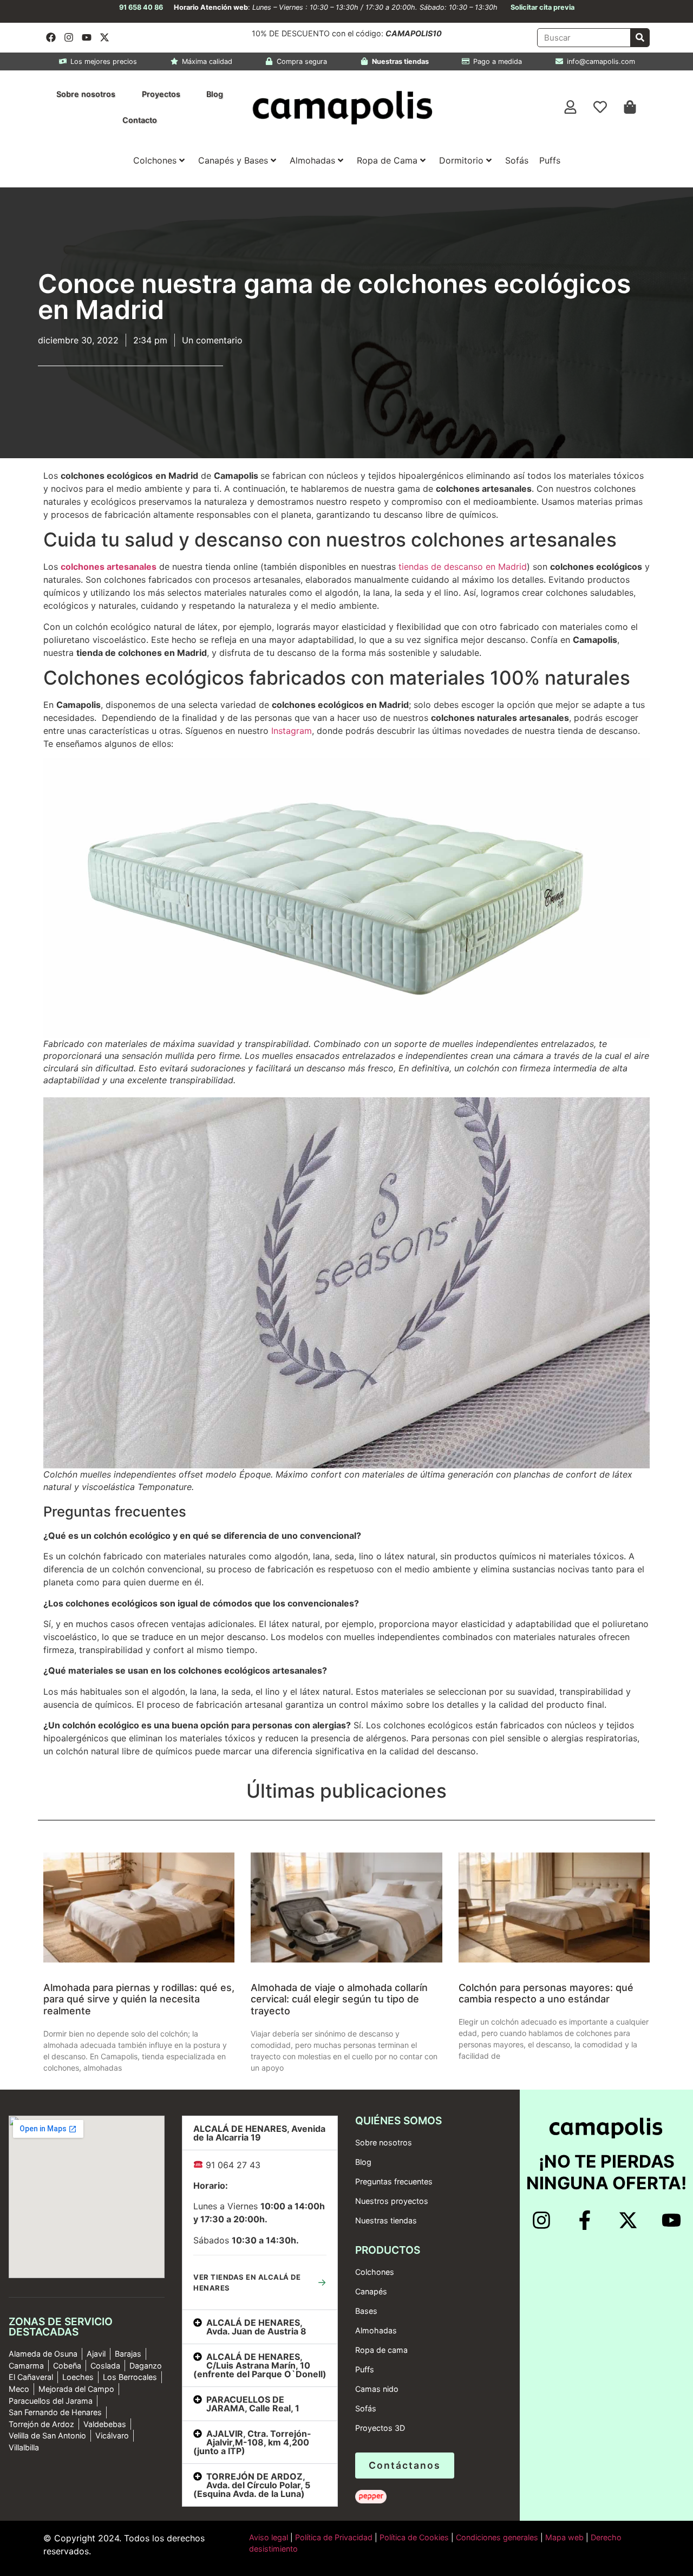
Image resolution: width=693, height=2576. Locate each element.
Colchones (155, 160)
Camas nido (377, 2389)
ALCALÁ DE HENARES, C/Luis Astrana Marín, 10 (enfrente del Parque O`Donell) (260, 2365)
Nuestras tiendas (386, 2220)
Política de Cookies (414, 2537)
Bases (366, 2311)
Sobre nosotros (86, 94)
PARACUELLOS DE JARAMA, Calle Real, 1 (253, 2404)
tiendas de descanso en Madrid (463, 567)
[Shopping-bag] (630, 107)
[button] (260, 2133)
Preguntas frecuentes (394, 2181)
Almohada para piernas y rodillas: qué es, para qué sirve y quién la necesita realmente (139, 1999)
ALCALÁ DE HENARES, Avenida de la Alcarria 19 (259, 2133)
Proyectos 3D (380, 2428)
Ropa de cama (381, 2350)
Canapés (371, 2291)
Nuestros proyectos (392, 2201)
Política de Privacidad (333, 2537)
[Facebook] (51, 37)
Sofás (517, 160)
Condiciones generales (497, 2537)
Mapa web (564, 2537)
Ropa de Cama (387, 160)
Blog (215, 94)
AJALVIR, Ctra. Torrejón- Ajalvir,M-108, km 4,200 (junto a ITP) (252, 2442)
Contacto (140, 120)
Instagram (292, 731)
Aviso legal (269, 2537)
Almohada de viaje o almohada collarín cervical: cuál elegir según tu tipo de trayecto (339, 1999)
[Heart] (600, 107)
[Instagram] (69, 37)
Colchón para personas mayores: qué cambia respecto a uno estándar (546, 1993)
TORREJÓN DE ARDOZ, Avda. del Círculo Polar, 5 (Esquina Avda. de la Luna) (252, 2485)
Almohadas (312, 160)
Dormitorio (461, 160)
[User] (571, 107)
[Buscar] (640, 38)
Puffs (550, 160)
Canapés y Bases (233, 160)
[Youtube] (87, 37)
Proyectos (161, 94)
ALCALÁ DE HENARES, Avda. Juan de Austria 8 (256, 2327)
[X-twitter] (104, 37)
